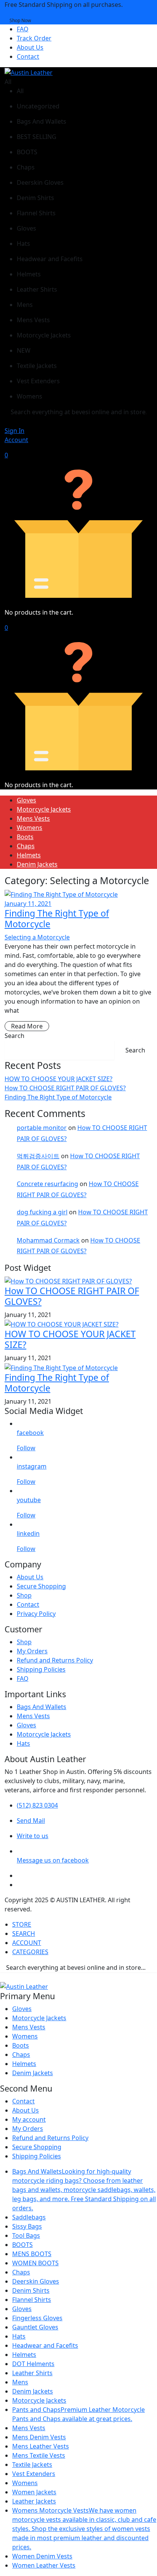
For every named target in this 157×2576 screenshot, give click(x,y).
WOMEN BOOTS (35, 2263)
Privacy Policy (36, 1614)
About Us (30, 47)
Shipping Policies (41, 1669)
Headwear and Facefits (45, 2345)
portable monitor (42, 1128)
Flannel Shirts (32, 2300)
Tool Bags (26, 2235)
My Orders (32, 1651)
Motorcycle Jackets (44, 809)
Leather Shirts (32, 2373)
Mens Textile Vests (39, 2455)
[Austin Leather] (29, 72)
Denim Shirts (31, 2290)
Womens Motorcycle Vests (84, 2529)
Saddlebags (29, 2217)
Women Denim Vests (42, 2556)
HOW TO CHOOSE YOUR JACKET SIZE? (58, 1079)
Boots (25, 837)
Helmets (29, 855)
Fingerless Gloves (37, 2318)
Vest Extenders (34, 2474)
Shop (24, 1595)
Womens (30, 828)
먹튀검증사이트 (38, 1156)
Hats (23, 1743)
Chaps (26, 846)
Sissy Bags (27, 2226)
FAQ (23, 29)
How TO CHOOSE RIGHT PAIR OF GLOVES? (65, 1088)
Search (14, 1036)
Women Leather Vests (44, 2565)
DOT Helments (33, 2364)
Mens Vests (33, 818)
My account (29, 2119)
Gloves (26, 800)
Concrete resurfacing (47, 1184)
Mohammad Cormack (48, 1240)
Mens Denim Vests (39, 2437)
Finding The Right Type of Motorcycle (57, 918)
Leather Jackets (34, 2501)
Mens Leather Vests (41, 2446)
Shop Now (20, 20)
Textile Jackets (32, 2465)
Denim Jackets (37, 864)
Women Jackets (34, 2492)
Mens (20, 2382)
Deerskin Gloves (36, 2281)
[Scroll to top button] (145, 2542)
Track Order (34, 38)
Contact (28, 56)
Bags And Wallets (42, 1707)
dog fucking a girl (42, 1212)
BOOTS (22, 2245)
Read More (27, 1026)
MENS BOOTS (32, 2254)
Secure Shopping (41, 1586)
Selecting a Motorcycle (37, 937)
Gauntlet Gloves (35, 2327)
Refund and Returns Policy (55, 1660)
